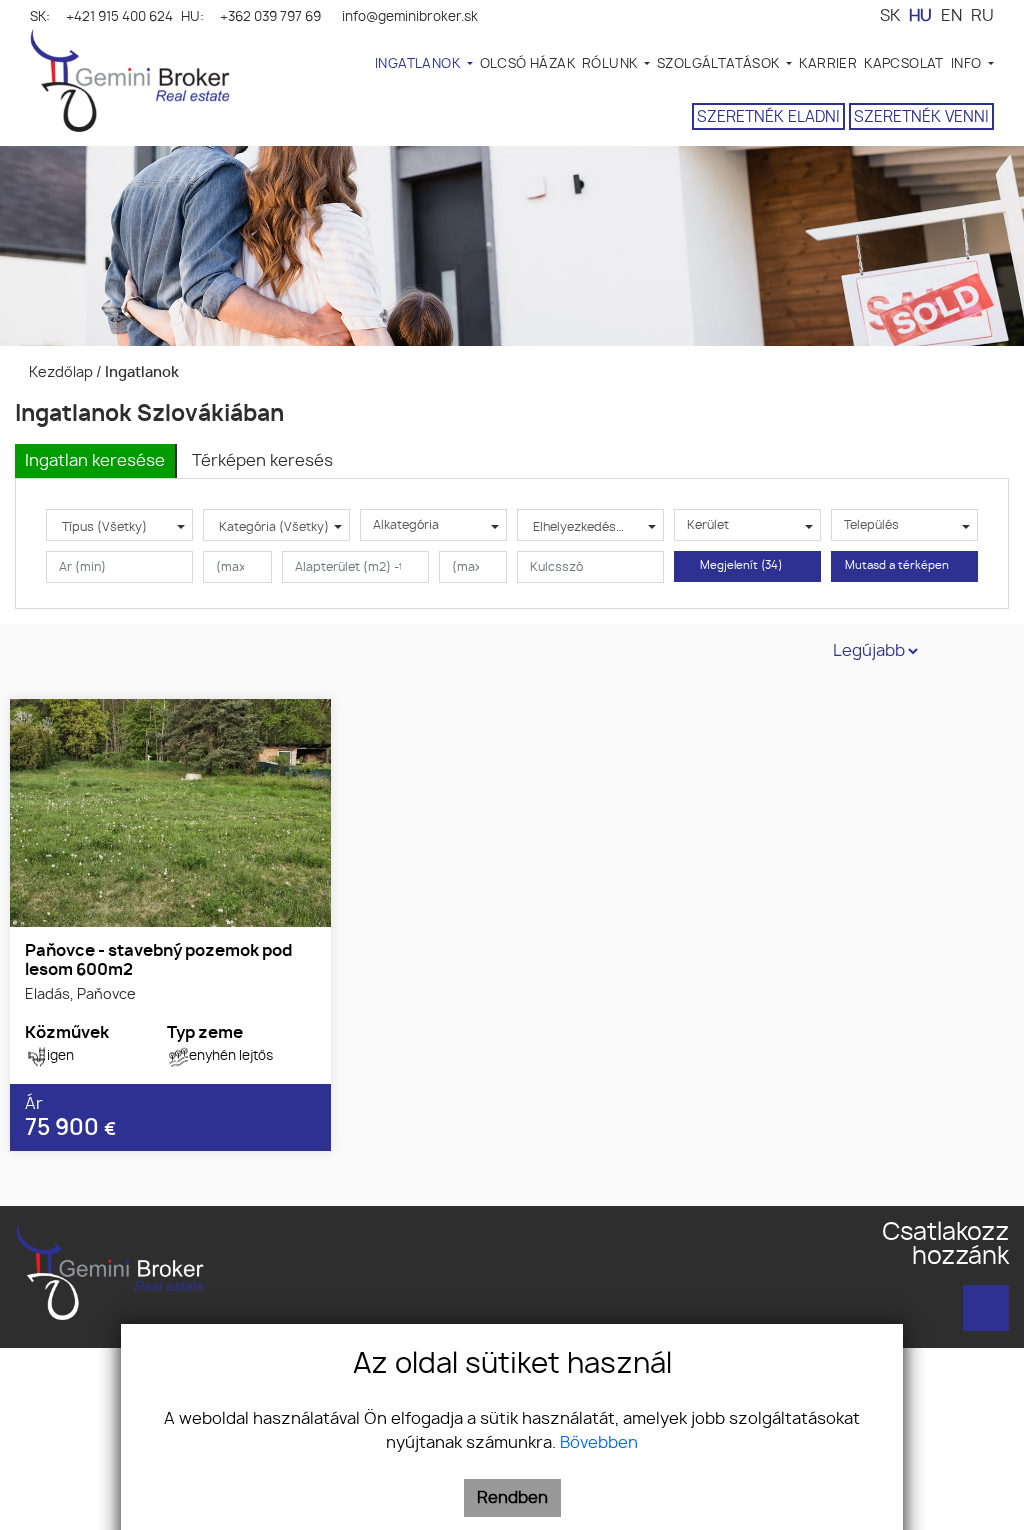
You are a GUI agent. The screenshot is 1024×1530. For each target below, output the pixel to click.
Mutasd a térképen (900, 565)
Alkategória (406, 525)
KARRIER (828, 64)
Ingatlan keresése (95, 461)
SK (890, 16)
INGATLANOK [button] (419, 64)
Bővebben (599, 1443)
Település (871, 525)
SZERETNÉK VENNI (921, 117)
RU (982, 16)
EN (951, 16)
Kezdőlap (59, 372)
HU (920, 16)
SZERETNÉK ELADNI (768, 117)
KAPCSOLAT (904, 64)
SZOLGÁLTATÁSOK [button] (720, 64)
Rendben (512, 1498)
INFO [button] (968, 64)
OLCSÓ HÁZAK (527, 64)
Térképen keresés (262, 461)
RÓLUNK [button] (611, 64)
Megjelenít (741, 565)
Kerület (708, 525)
